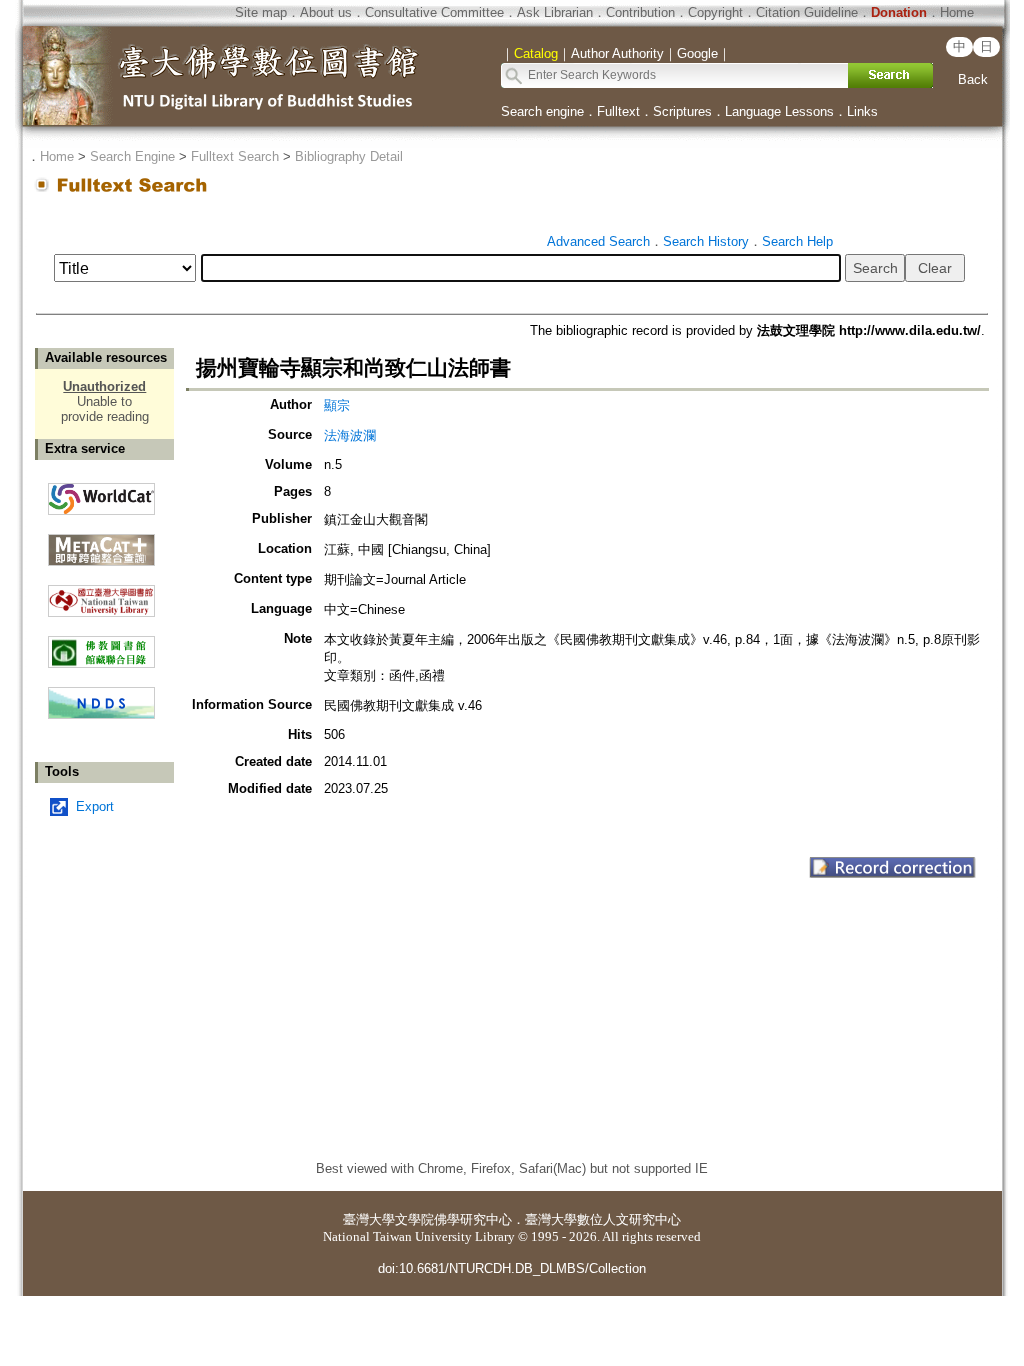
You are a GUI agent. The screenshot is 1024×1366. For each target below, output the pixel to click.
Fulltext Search (235, 156)
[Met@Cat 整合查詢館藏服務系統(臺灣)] (101, 542)
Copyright (715, 12)
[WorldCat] (101, 494)
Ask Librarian (555, 12)
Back (973, 79)
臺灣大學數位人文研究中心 (603, 1219)
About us (326, 12)
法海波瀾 (350, 435)
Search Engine (132, 156)
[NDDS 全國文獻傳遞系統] (101, 714)
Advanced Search (598, 241)
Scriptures (682, 111)
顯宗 (337, 405)
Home (957, 12)
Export (95, 806)
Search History (706, 241)
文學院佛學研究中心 (453, 1219)
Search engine (542, 111)
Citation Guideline (807, 12)
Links (862, 111)
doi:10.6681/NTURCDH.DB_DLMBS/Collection (512, 1268)
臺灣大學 (369, 1219)
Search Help (797, 241)
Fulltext (618, 111)
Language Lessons (779, 111)
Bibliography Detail (349, 156)
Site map (261, 12)
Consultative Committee (434, 12)
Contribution (640, 12)
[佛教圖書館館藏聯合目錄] (101, 644)
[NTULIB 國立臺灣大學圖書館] (101, 593)
